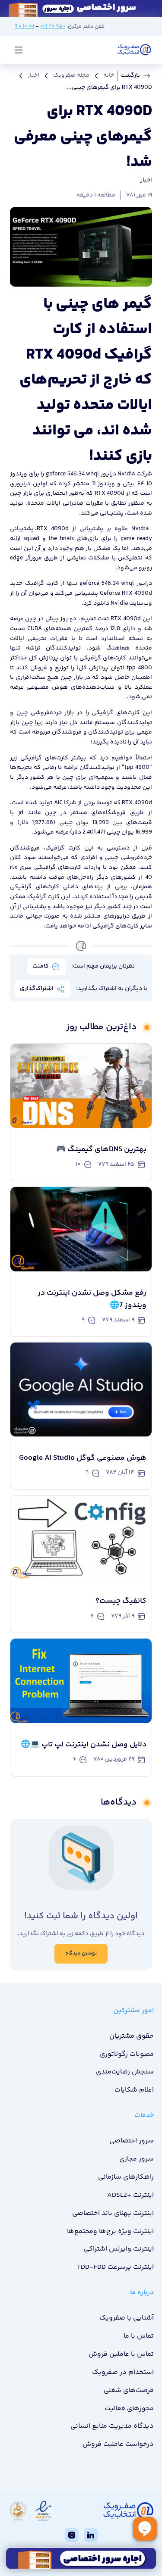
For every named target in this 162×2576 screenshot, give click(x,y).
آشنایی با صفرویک (127, 2318)
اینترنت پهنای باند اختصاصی (113, 2213)
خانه (109, 75)
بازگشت (130, 75)
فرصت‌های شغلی (129, 2390)
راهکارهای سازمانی (126, 2177)
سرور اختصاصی (132, 2141)
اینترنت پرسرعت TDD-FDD (115, 2267)
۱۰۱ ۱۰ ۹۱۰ (24, 27)
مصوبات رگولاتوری (127, 2054)
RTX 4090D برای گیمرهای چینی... (109, 87)
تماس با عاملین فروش (121, 2354)
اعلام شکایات (134, 2090)
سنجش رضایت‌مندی (125, 2072)
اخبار (33, 75)
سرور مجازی (137, 2159)
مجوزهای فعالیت (129, 2409)
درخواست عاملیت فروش (118, 2444)
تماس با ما (139, 2336)
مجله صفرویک (71, 75)
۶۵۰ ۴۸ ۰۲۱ (53, 27)
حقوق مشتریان (132, 2036)
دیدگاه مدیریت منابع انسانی (112, 2426)
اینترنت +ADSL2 (130, 2195)
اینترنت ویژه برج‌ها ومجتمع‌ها (110, 2231)
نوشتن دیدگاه (81, 1953)
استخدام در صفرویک (123, 2372)
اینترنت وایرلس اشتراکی (119, 2249)
